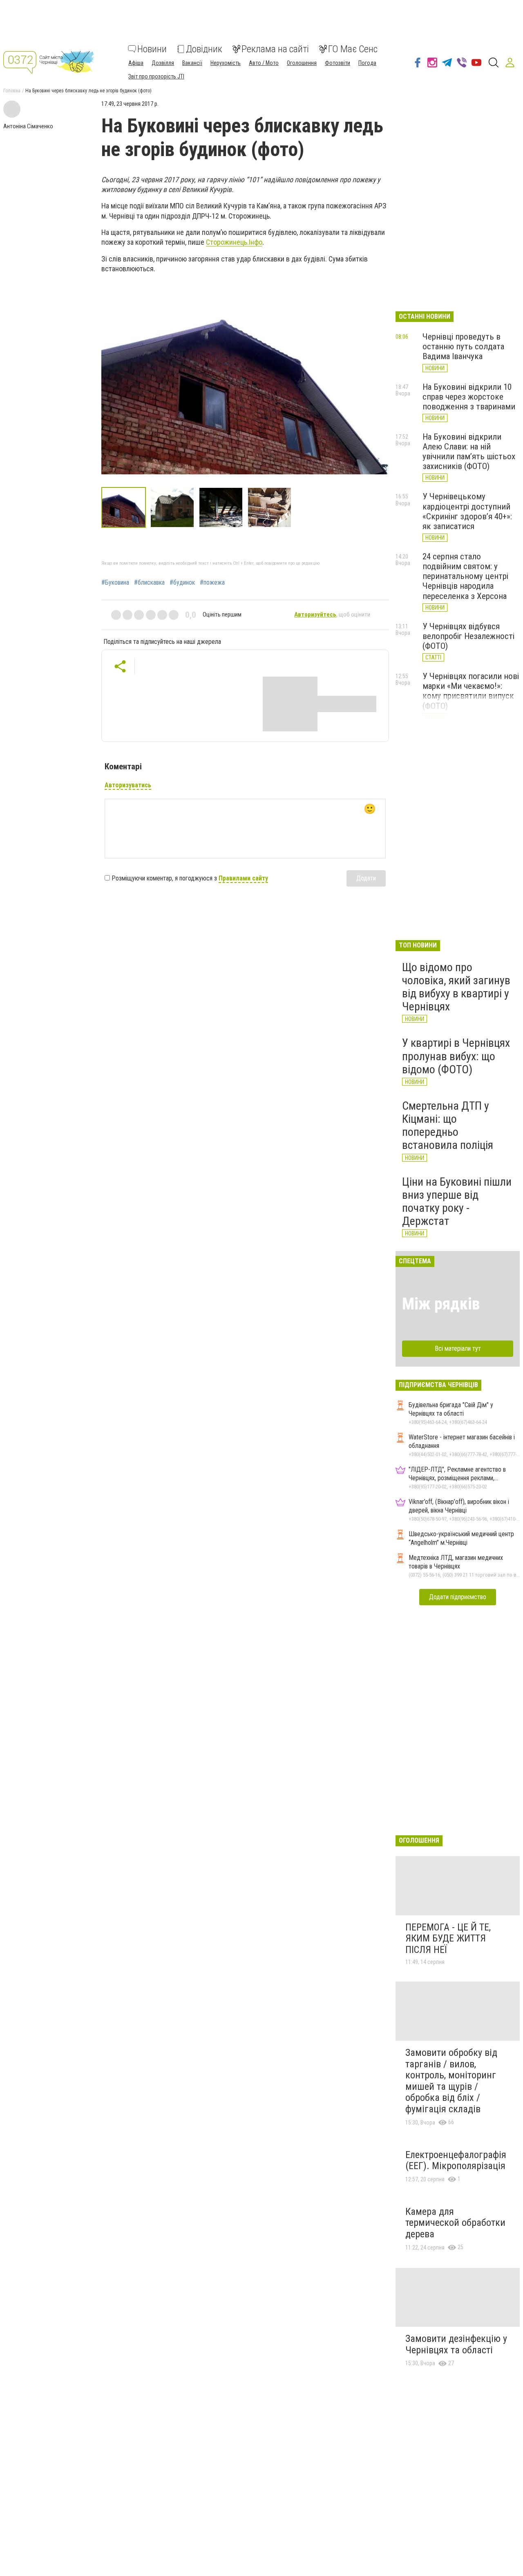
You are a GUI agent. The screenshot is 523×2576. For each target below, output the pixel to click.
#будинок (182, 583)
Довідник (204, 49)
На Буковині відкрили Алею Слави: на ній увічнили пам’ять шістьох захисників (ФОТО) (469, 451)
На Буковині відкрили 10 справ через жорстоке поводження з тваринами (469, 397)
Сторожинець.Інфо (234, 242)
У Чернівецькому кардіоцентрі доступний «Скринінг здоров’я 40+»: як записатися (467, 511)
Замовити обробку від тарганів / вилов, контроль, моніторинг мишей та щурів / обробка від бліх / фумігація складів (451, 2081)
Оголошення (302, 63)
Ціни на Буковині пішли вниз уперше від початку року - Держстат (457, 1202)
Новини (152, 49)
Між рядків (441, 1304)
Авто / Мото (264, 63)
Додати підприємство (458, 1597)
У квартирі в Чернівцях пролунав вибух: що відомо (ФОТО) (456, 1056)
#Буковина (115, 583)
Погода (367, 63)
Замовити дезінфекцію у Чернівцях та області (456, 2344)
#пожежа (212, 583)
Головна (12, 91)
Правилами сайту (243, 878)
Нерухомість (226, 63)
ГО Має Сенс (353, 49)
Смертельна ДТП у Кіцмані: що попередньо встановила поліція (448, 1126)
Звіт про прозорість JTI (156, 76)
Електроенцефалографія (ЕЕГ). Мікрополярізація (456, 2160)
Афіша (136, 63)
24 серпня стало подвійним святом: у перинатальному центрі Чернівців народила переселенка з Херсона (465, 576)
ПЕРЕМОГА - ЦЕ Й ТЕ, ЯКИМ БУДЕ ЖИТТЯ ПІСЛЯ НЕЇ (448, 1938)
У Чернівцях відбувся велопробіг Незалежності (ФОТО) (468, 636)
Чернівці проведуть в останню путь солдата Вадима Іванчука (463, 346)
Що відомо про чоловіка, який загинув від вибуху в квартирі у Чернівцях (456, 987)
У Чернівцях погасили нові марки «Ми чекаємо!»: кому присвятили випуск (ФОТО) (471, 691)
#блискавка (149, 583)
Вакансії (192, 63)
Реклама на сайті (275, 49)
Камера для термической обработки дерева (455, 2223)
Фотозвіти (337, 63)
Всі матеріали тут (458, 1348)
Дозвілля (163, 63)
